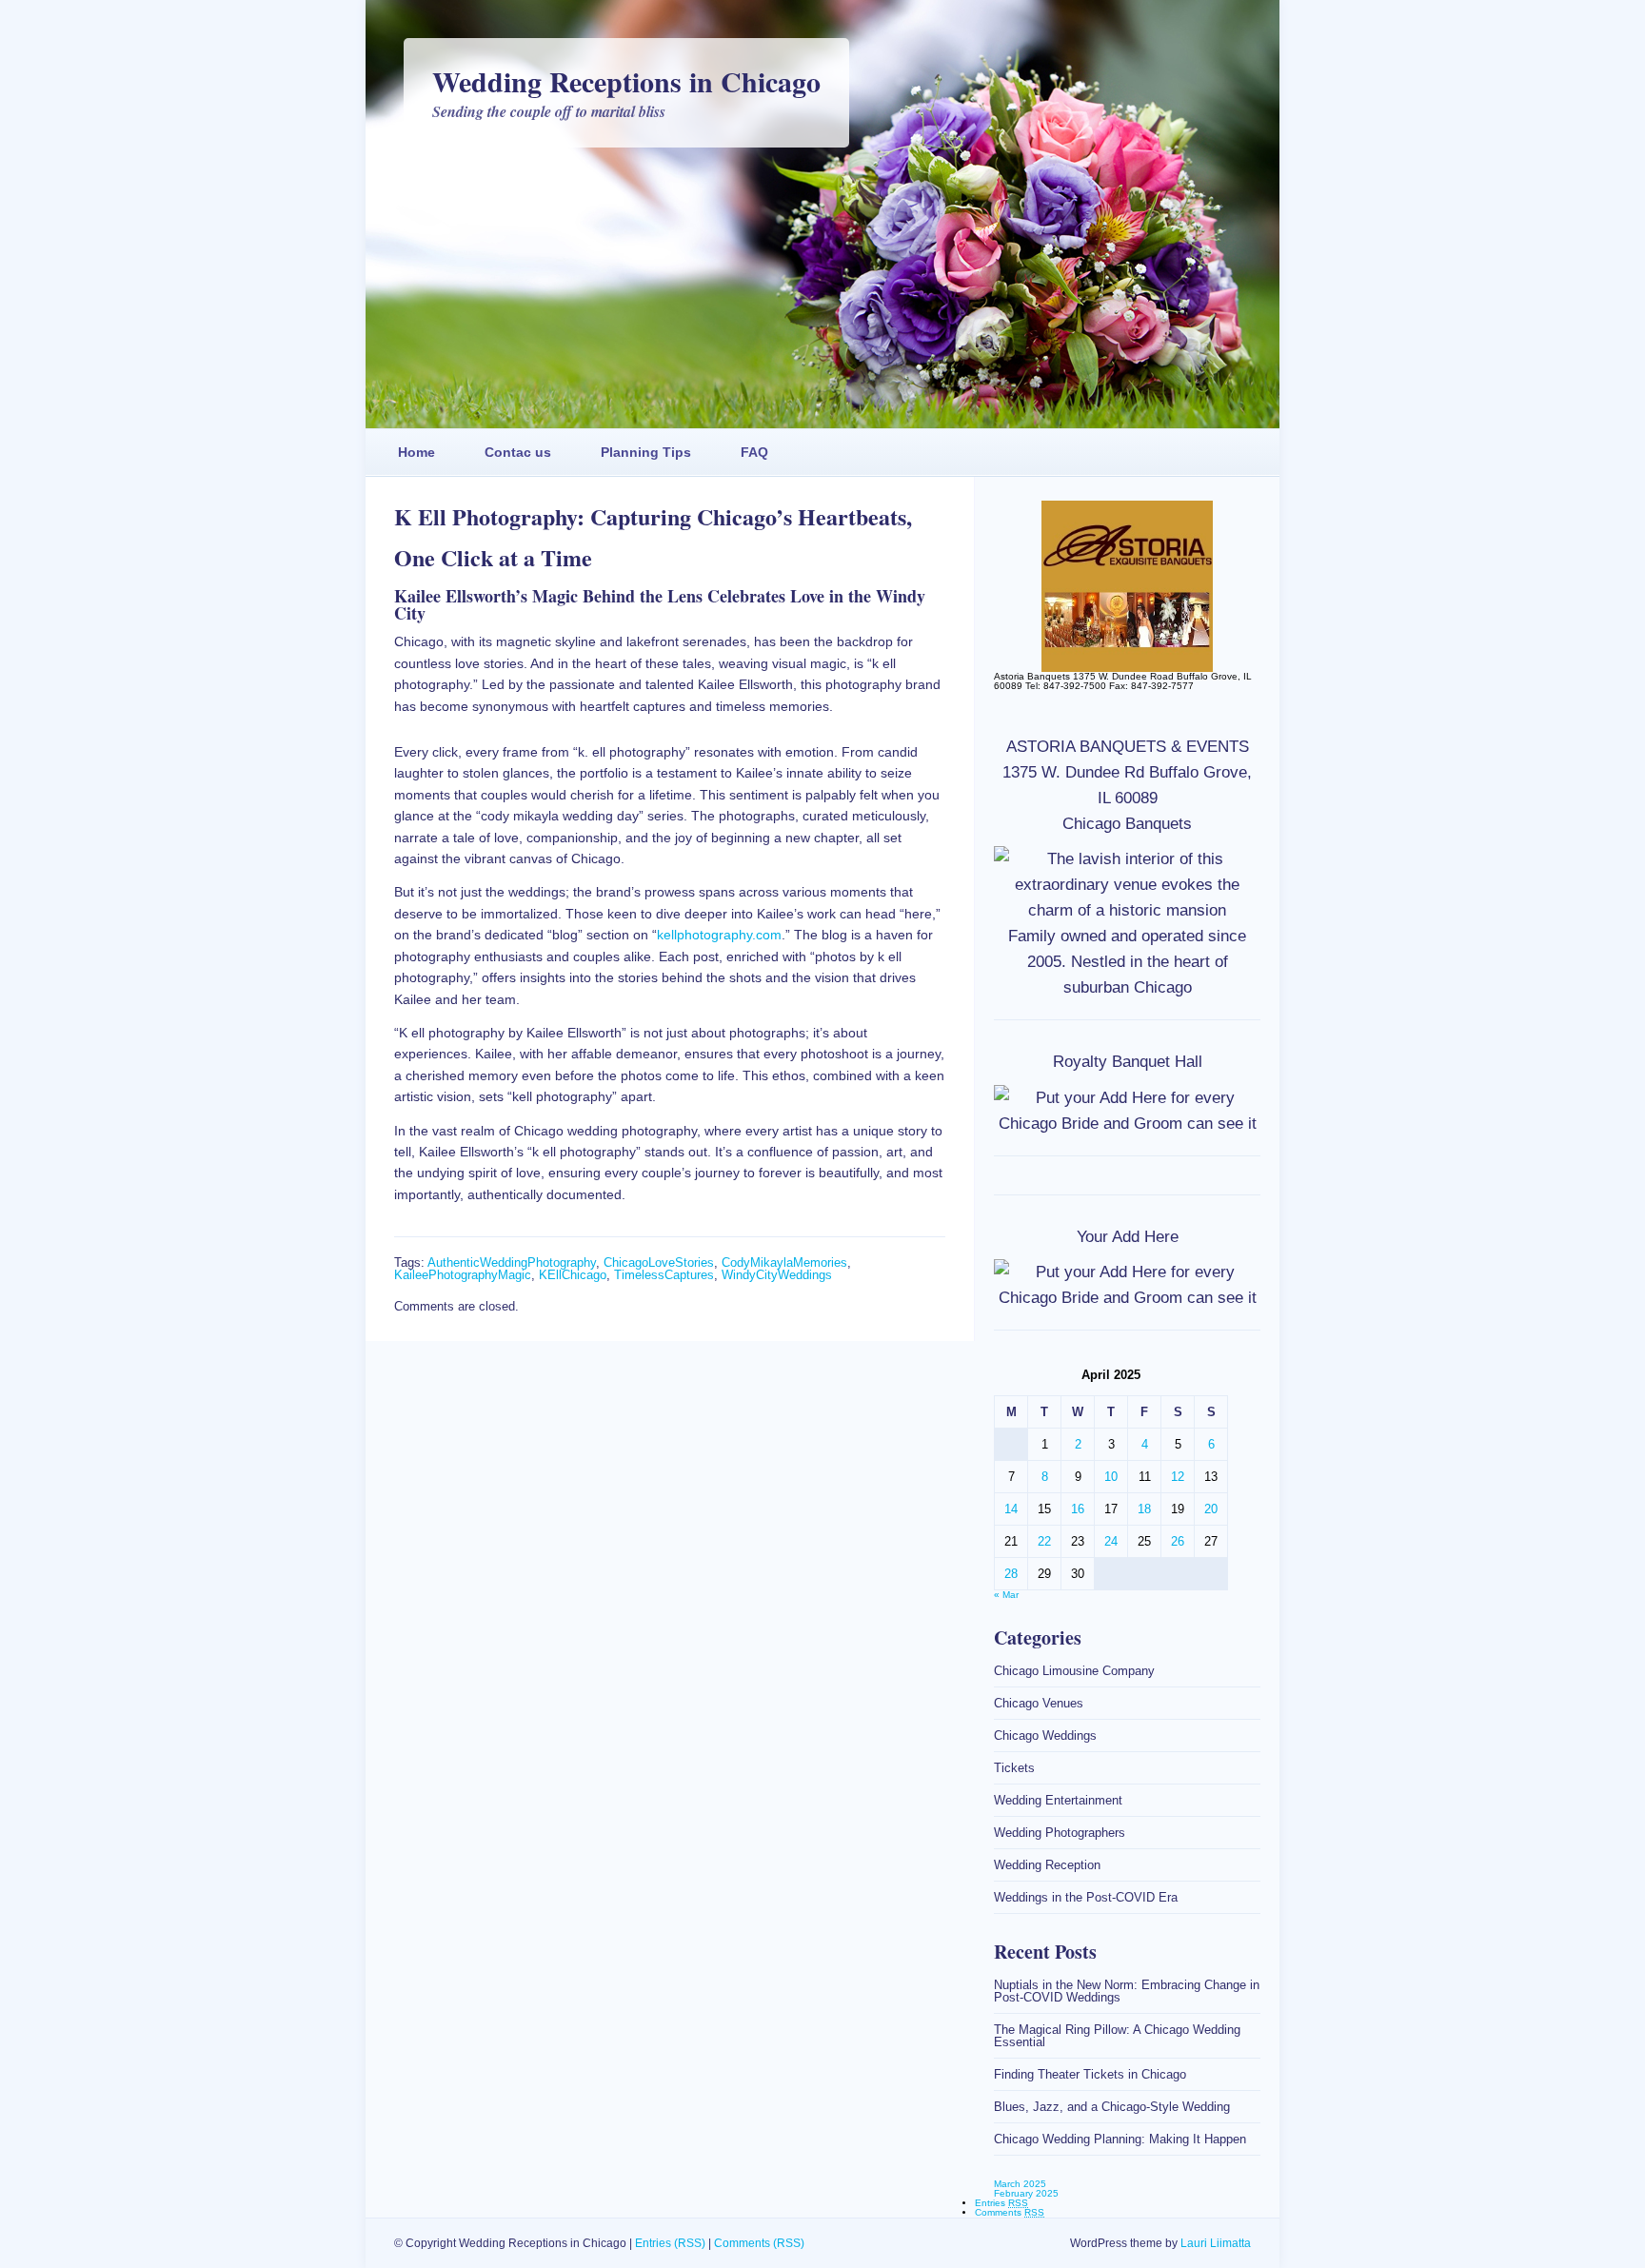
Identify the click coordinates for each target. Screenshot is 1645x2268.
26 (1178, 1541)
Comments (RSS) (759, 2243)
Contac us (518, 452)
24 (1111, 1541)
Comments (1010, 2212)
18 (1144, 1509)
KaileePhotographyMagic (463, 1275)
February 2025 (1026, 2193)
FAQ (754, 452)
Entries (1001, 2203)
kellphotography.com (719, 935)
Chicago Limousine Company (1074, 1671)
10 (1111, 1477)
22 (1044, 1541)
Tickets (1014, 1768)
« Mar (1006, 1595)
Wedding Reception (1047, 1865)
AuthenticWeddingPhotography (512, 1262)
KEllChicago (573, 1275)
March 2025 (1020, 2184)
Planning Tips (646, 452)
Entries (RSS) (670, 2243)
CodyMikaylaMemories (784, 1262)
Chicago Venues (1039, 1703)
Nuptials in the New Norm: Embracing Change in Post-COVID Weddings (1127, 1991)
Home (416, 452)
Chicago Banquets (1127, 824)
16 (1078, 1509)
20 (1211, 1509)
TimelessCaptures (664, 1275)
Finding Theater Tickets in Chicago (1090, 2074)
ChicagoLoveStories (659, 1262)
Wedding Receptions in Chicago (626, 81)
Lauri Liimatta (1216, 2243)
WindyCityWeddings (777, 1275)
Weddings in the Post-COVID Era (1086, 1897)
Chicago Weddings (1045, 1736)
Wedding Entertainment (1058, 1800)
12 (1178, 1477)
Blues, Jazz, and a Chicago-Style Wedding (1112, 2107)
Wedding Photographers (1060, 1833)
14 (1011, 1509)
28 (1011, 1574)
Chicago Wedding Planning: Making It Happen (1120, 2139)
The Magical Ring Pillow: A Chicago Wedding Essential (1117, 2036)
